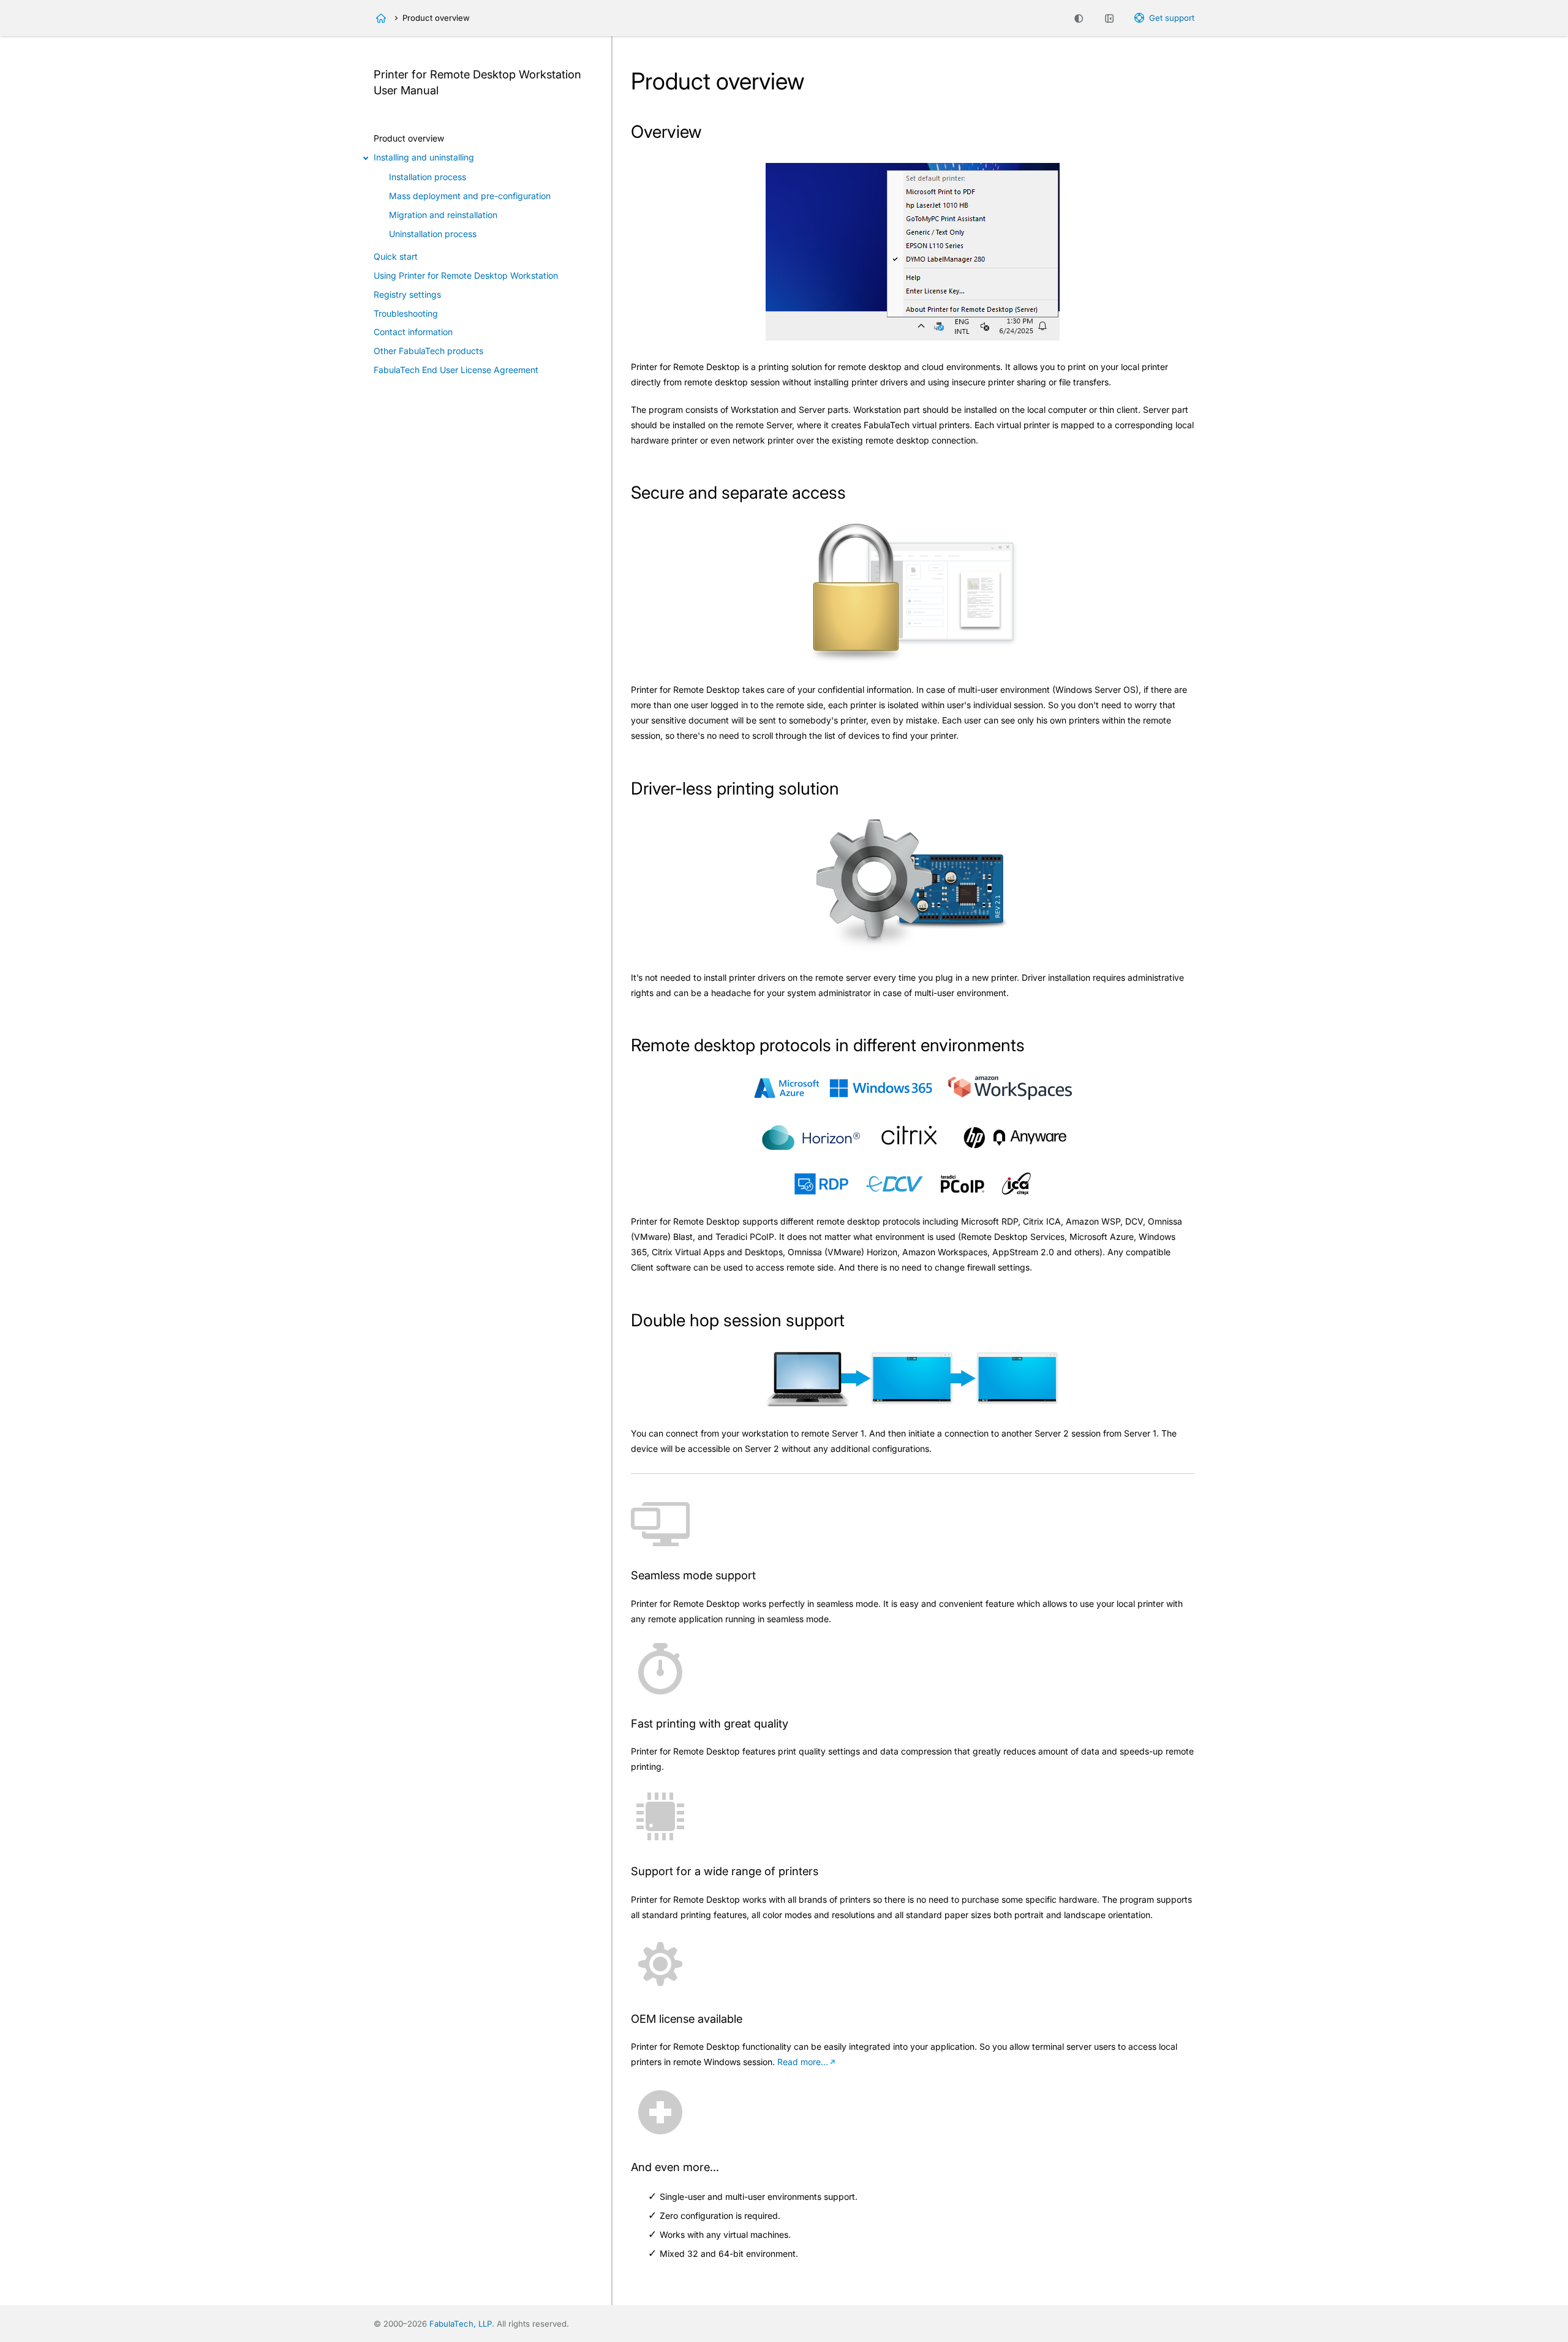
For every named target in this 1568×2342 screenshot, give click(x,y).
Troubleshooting (406, 313)
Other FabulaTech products (428, 351)
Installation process (428, 177)
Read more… (803, 2062)
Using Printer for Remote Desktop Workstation (466, 275)
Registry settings (407, 294)
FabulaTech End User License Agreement (456, 370)
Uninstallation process (433, 234)
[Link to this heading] (712, 134)
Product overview (409, 138)
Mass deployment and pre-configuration (470, 196)
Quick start (396, 256)
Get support (1172, 18)
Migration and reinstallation (443, 215)
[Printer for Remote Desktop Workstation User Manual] (381, 18)
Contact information (413, 332)
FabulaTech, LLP (461, 2324)
